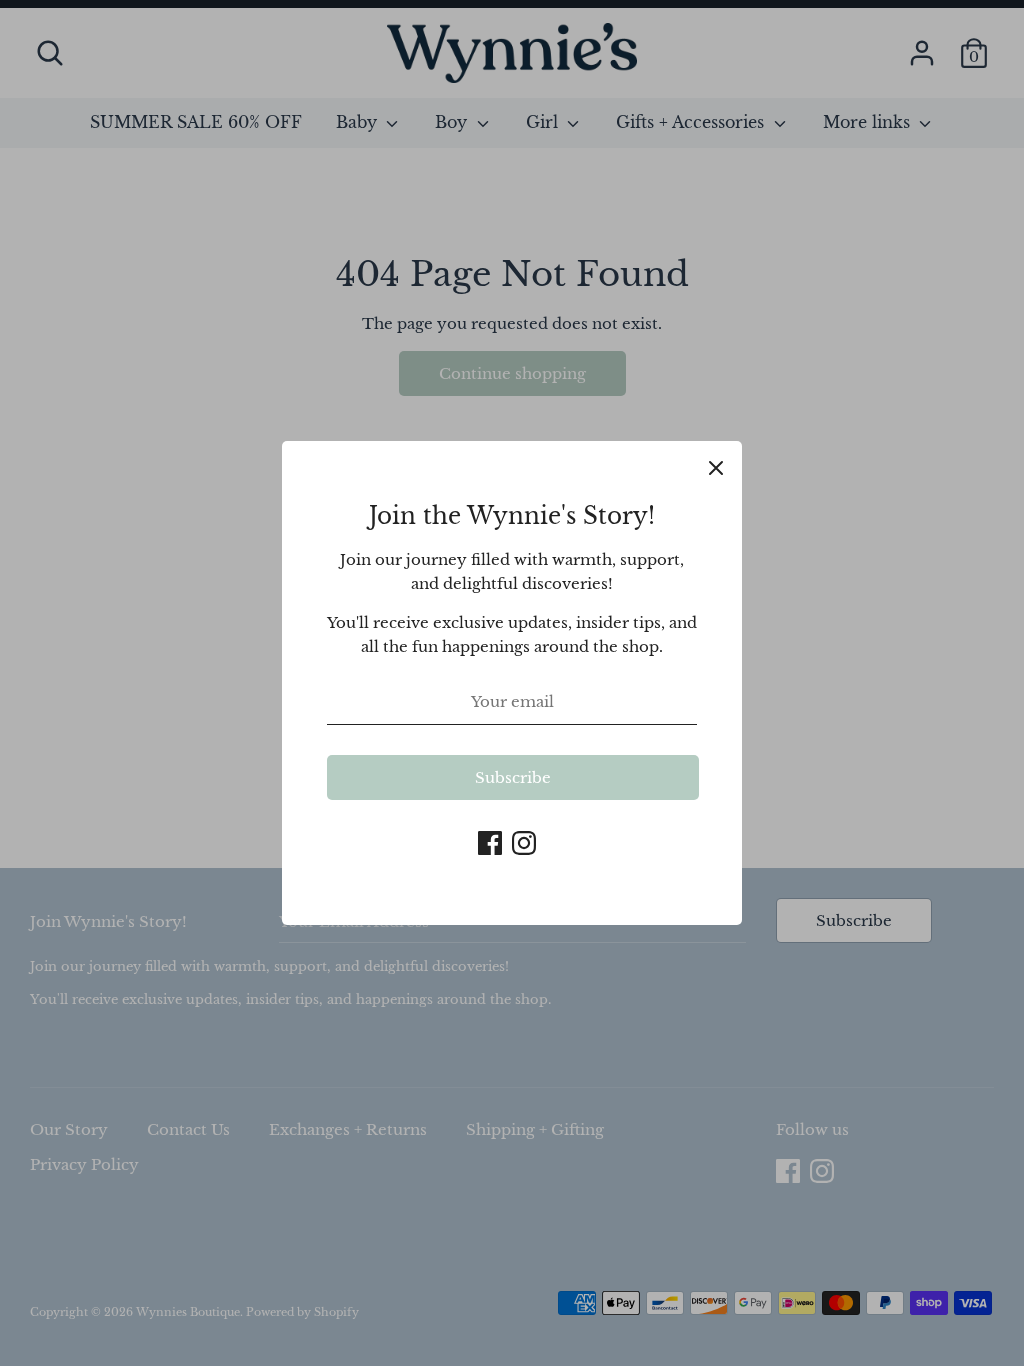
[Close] (716, 467)
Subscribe (513, 777)
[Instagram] (524, 840)
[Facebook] (490, 840)
